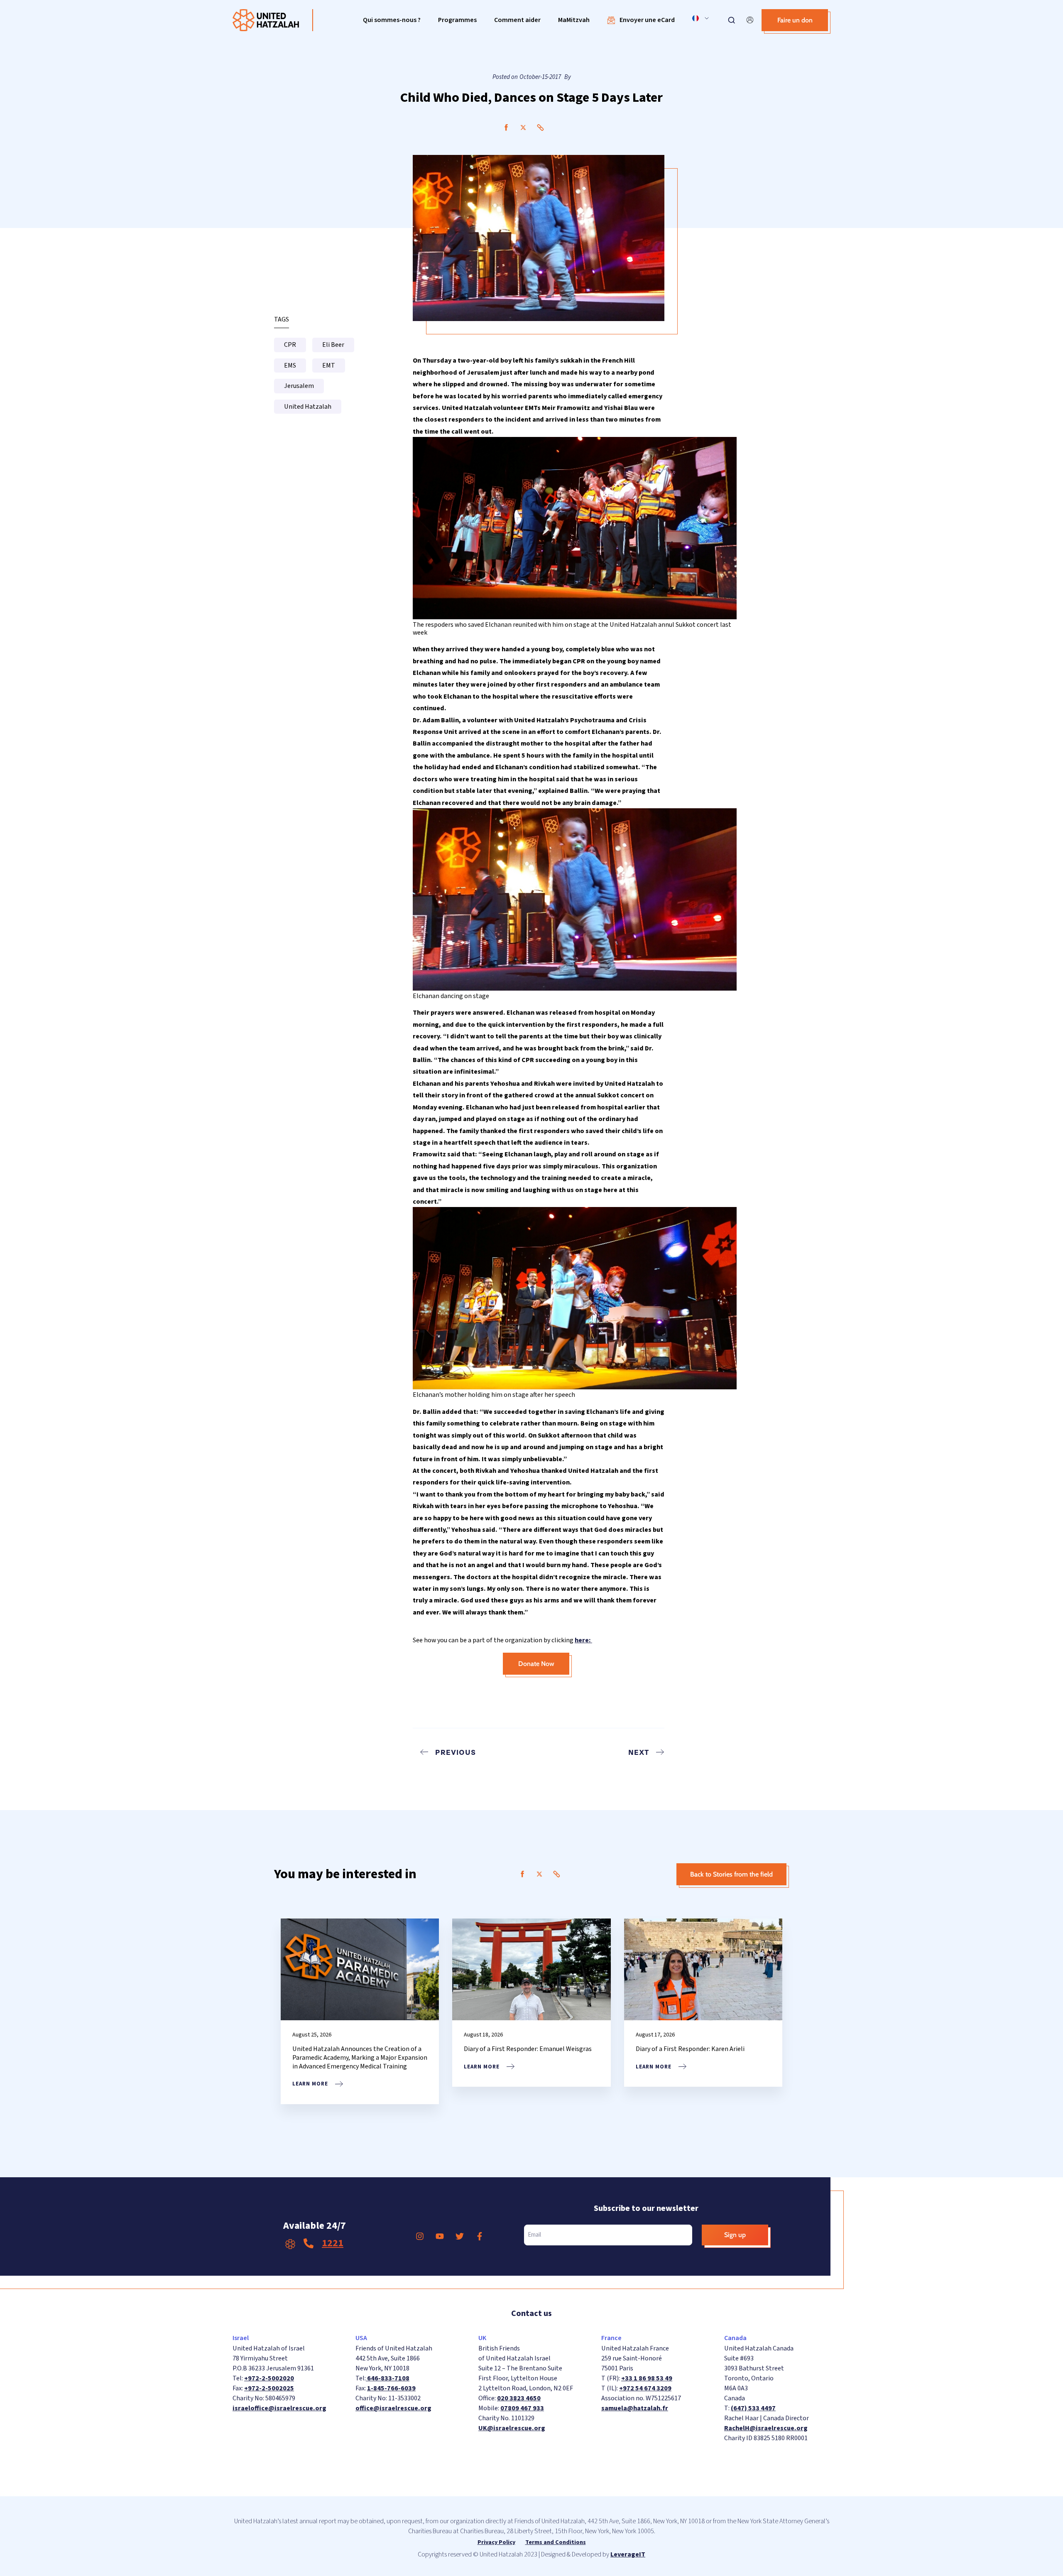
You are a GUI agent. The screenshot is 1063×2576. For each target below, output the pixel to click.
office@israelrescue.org (393, 2408)
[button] (392, 20)
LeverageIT (628, 2554)
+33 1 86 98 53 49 (647, 2378)
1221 (333, 2243)
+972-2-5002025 (269, 2388)
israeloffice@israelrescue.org (279, 2408)
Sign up (735, 2235)
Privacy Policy (496, 2542)
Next (639, 1752)
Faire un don (795, 20)
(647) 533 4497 (753, 2408)
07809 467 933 (522, 2408)
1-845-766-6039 (391, 2388)
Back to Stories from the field (731, 1874)
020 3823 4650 (519, 2398)
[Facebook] (506, 128)
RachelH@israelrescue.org (766, 2428)
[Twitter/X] (523, 128)
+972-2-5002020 (269, 2378)
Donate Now (536, 1664)
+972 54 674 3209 (645, 2388)
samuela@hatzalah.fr (635, 2408)
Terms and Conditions (556, 2542)
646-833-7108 (388, 2378)
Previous (456, 1752)
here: (583, 1640)
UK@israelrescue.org (512, 2428)
